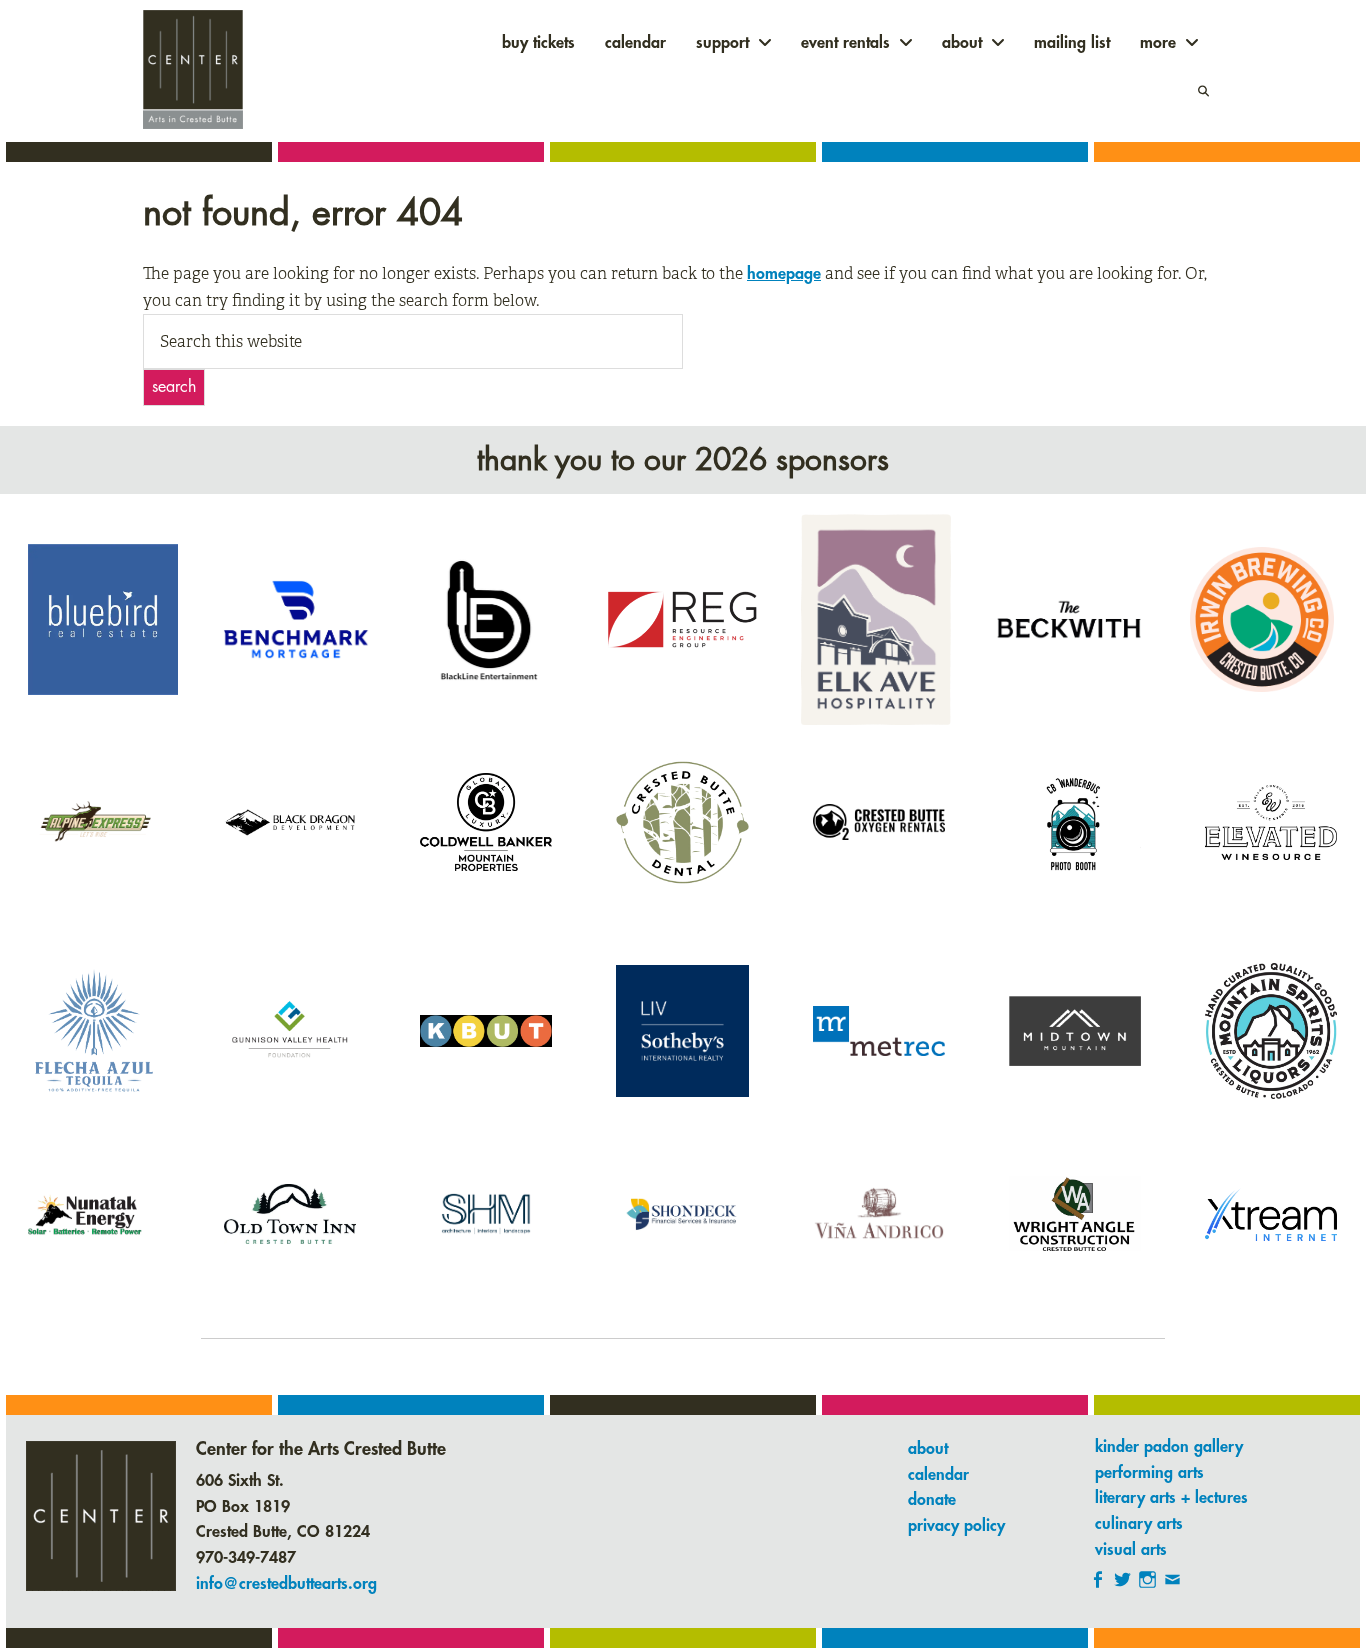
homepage (784, 274)
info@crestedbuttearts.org (286, 1584)
